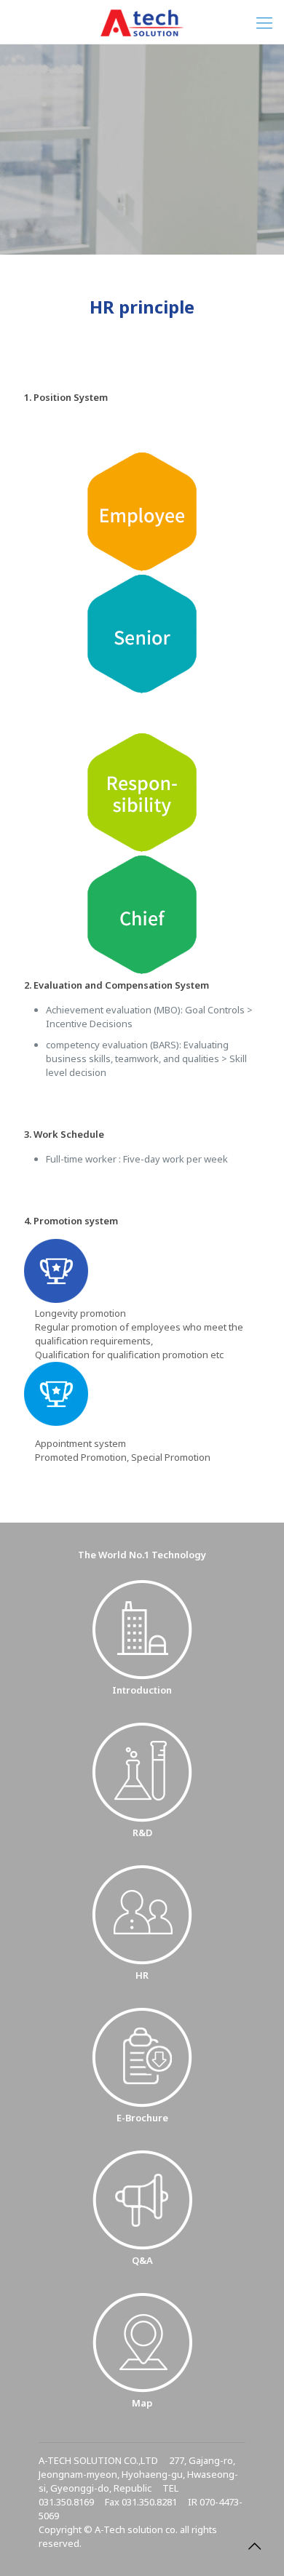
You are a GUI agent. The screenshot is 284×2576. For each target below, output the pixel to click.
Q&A (142, 2260)
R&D (142, 1833)
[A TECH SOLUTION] (142, 22)
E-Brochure (142, 2118)
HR (142, 1975)
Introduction (142, 1690)
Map (142, 2403)
